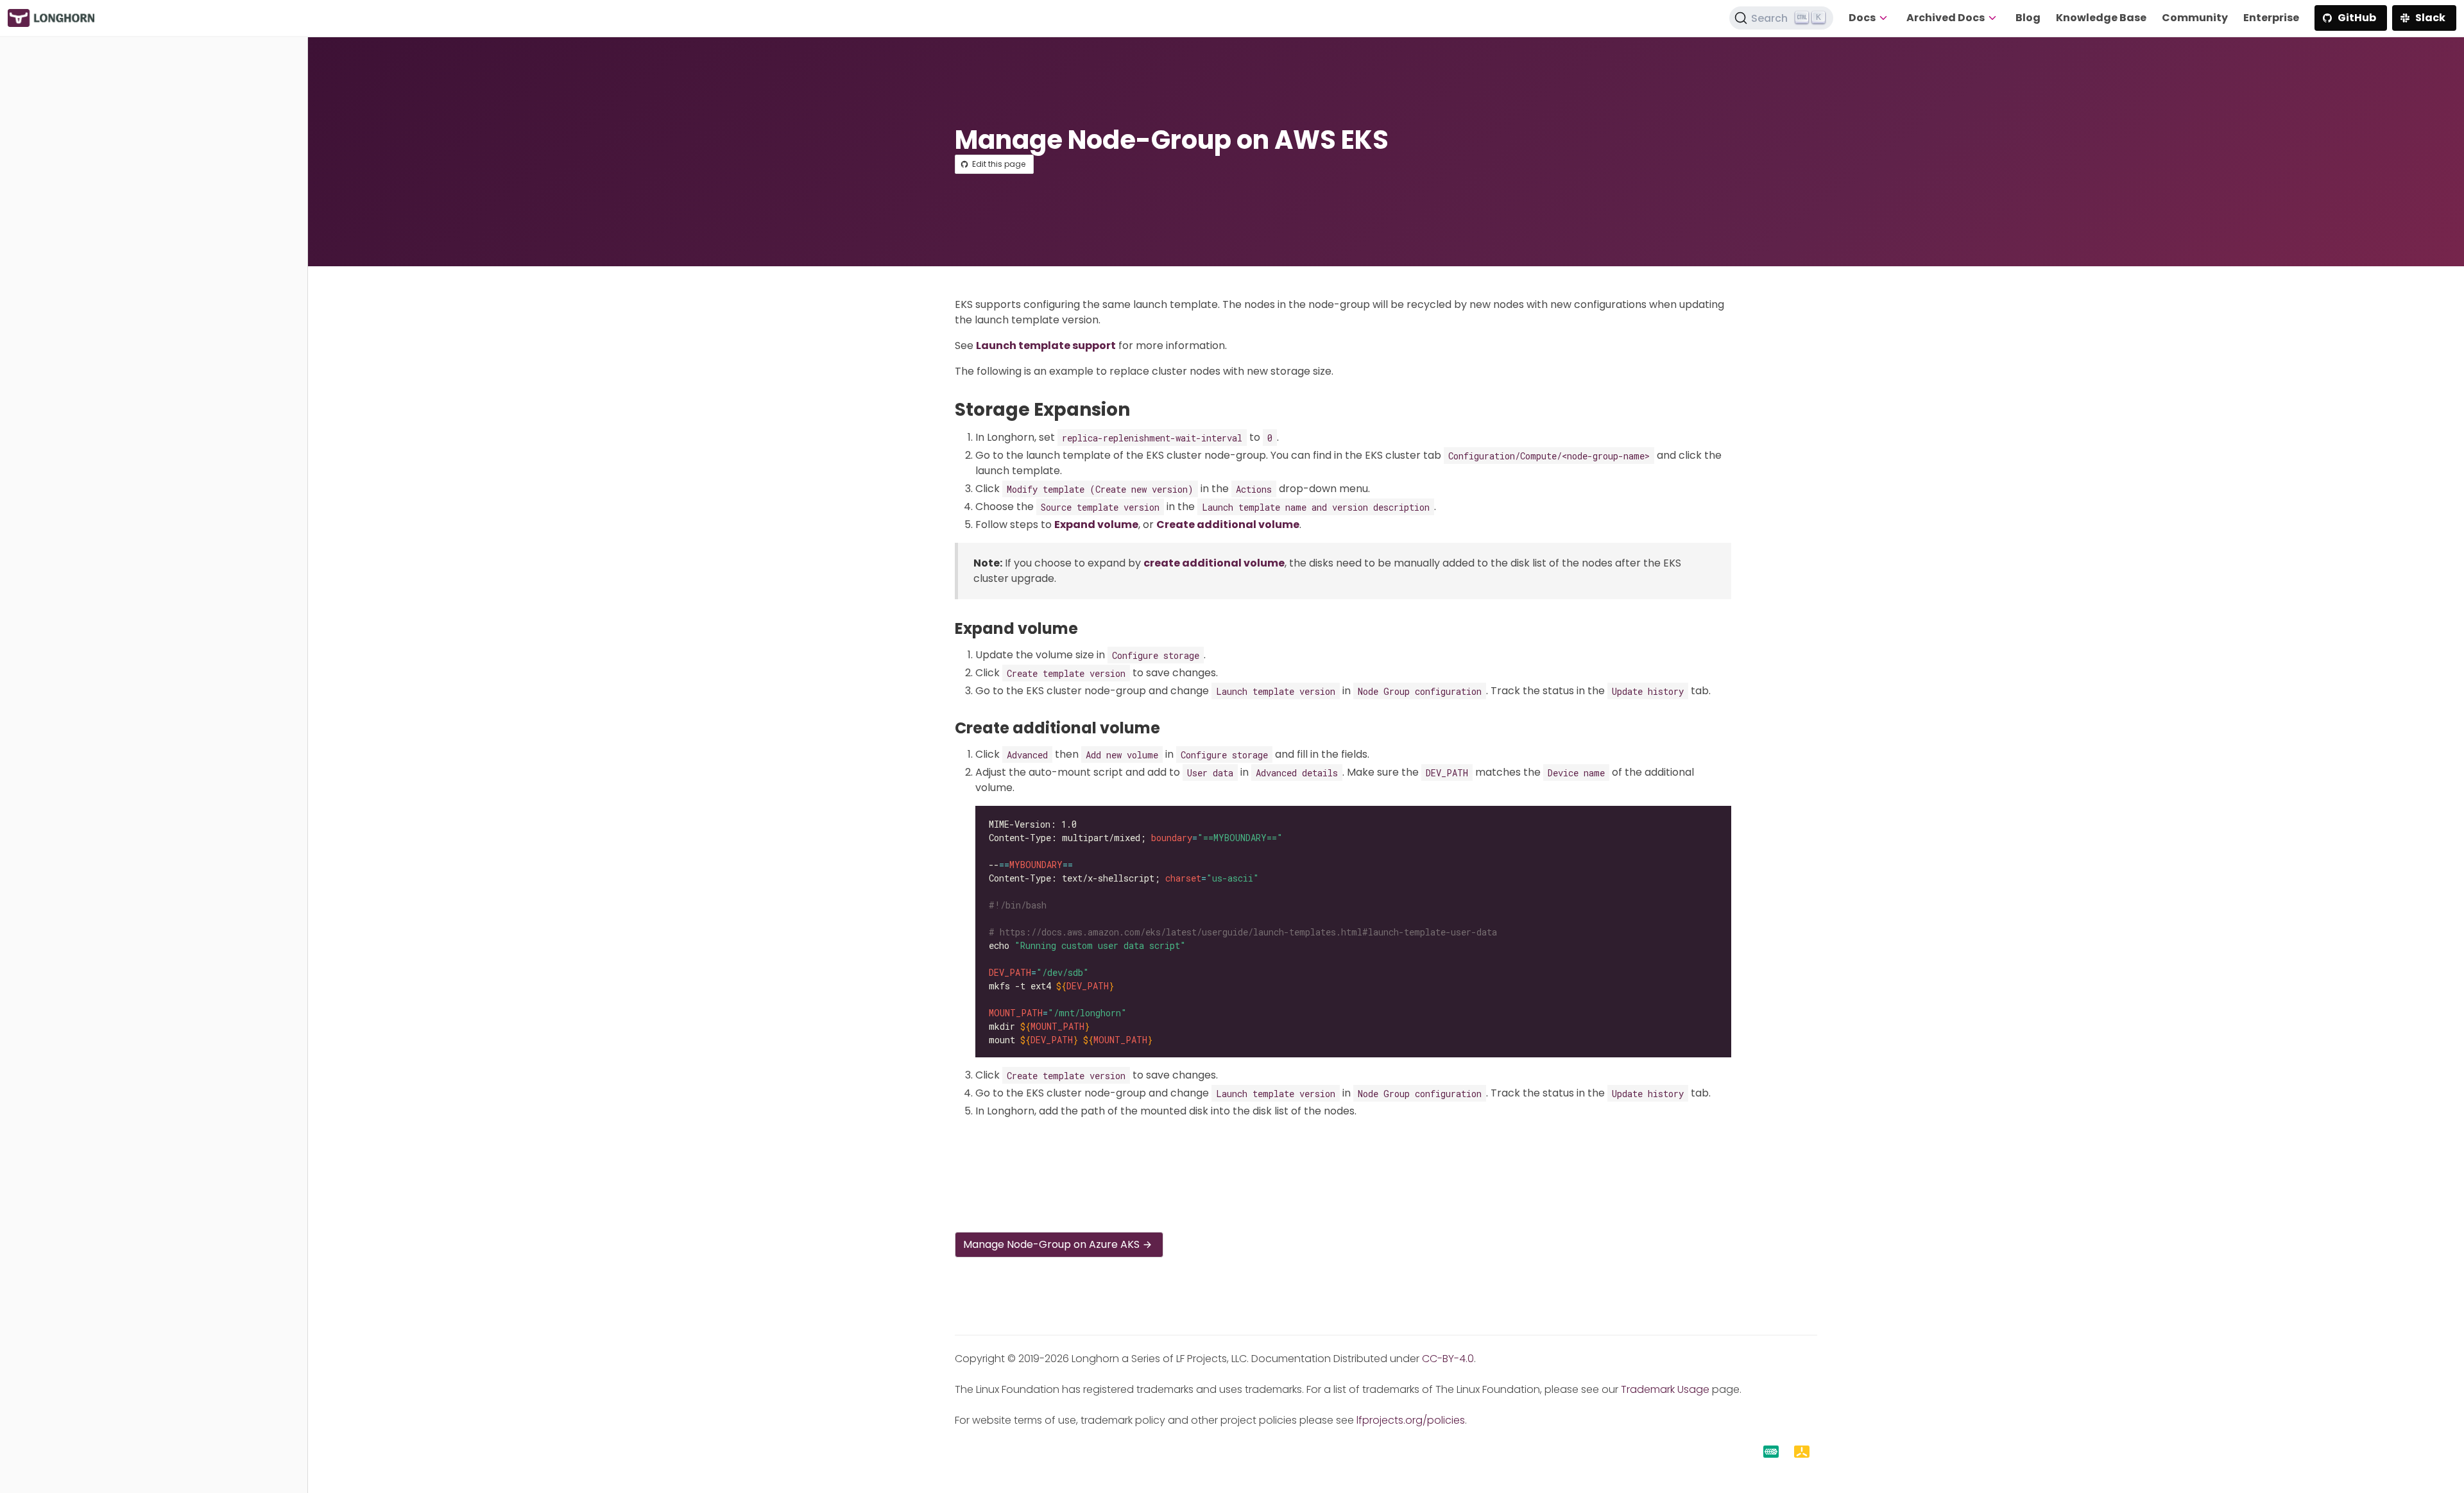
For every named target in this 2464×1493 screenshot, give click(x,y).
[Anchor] (1142, 410)
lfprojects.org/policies (1411, 1420)
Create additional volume (1228, 525)
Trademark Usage (1665, 1389)
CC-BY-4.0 (1448, 1359)
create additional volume (1214, 563)
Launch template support (1046, 346)
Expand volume (1096, 525)
